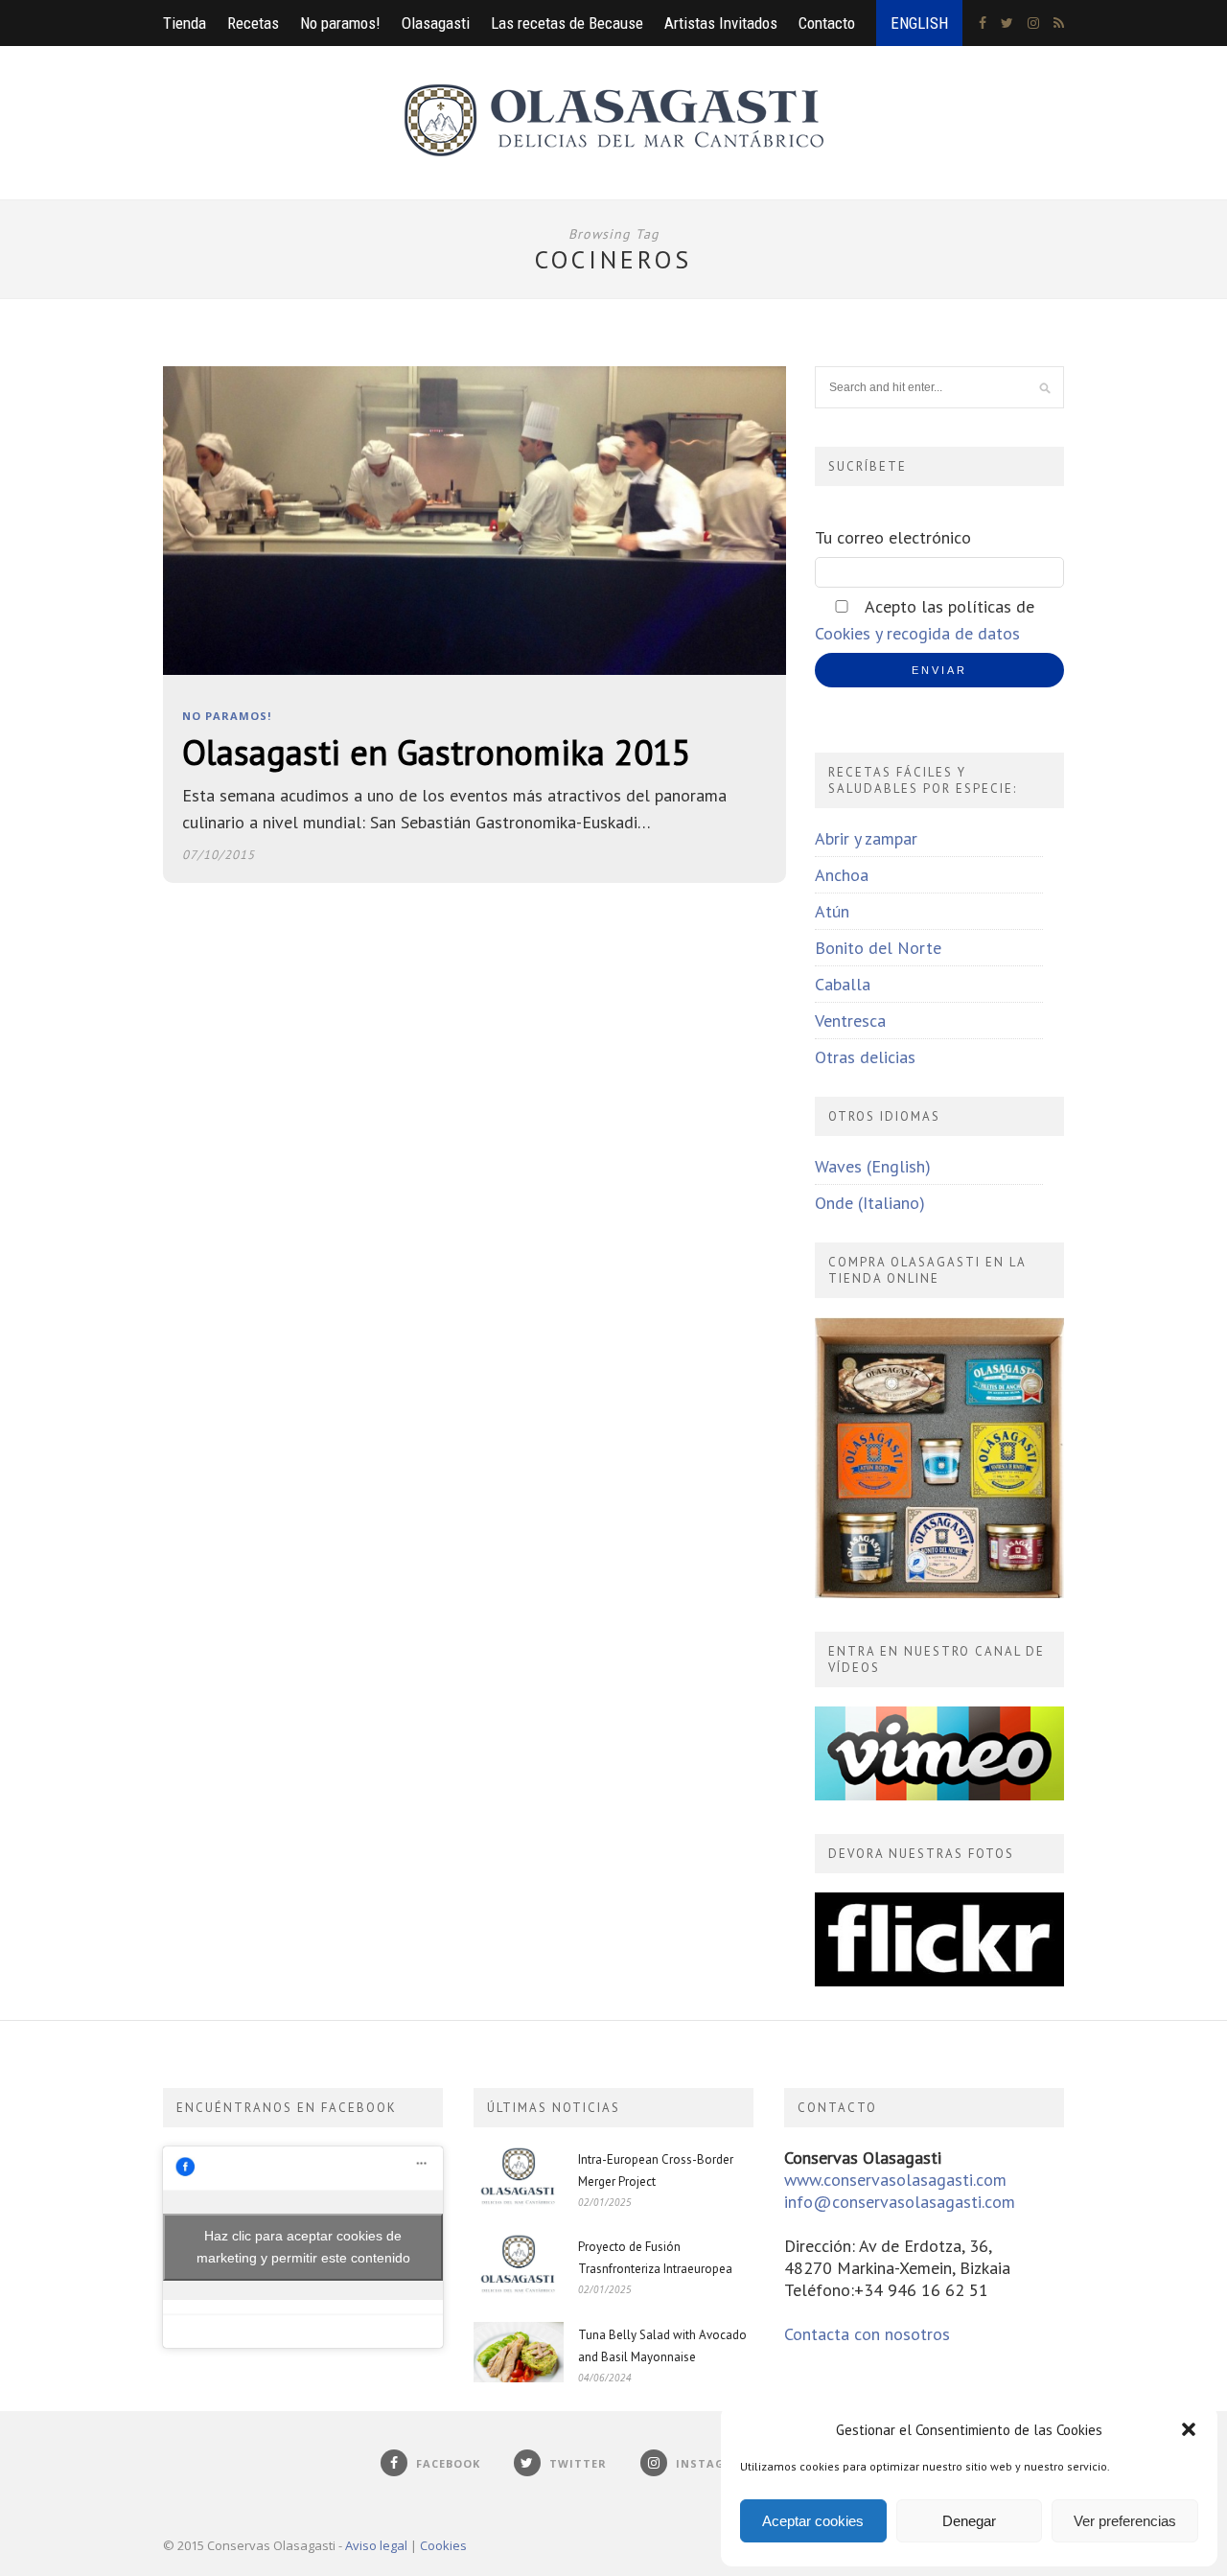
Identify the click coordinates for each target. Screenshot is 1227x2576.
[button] (1189, 2429)
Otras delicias (865, 1057)
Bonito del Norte (878, 948)
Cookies (443, 2545)
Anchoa (842, 875)
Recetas (253, 23)
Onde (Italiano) (870, 1203)
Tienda (185, 23)
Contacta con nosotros (867, 2334)
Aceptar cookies (813, 2521)
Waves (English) (873, 1166)
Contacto (827, 23)
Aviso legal (376, 2545)
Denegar (969, 2521)
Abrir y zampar (866, 838)
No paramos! (340, 23)
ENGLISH (919, 23)
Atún (832, 911)
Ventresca (850, 1021)
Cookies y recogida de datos (917, 633)
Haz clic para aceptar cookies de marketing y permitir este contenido (303, 2247)
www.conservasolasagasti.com (895, 2180)
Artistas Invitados (721, 23)
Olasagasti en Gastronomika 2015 (437, 752)
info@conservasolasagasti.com (900, 2202)
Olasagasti (436, 23)
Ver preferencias (1125, 2521)
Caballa (843, 984)
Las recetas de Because (567, 23)
